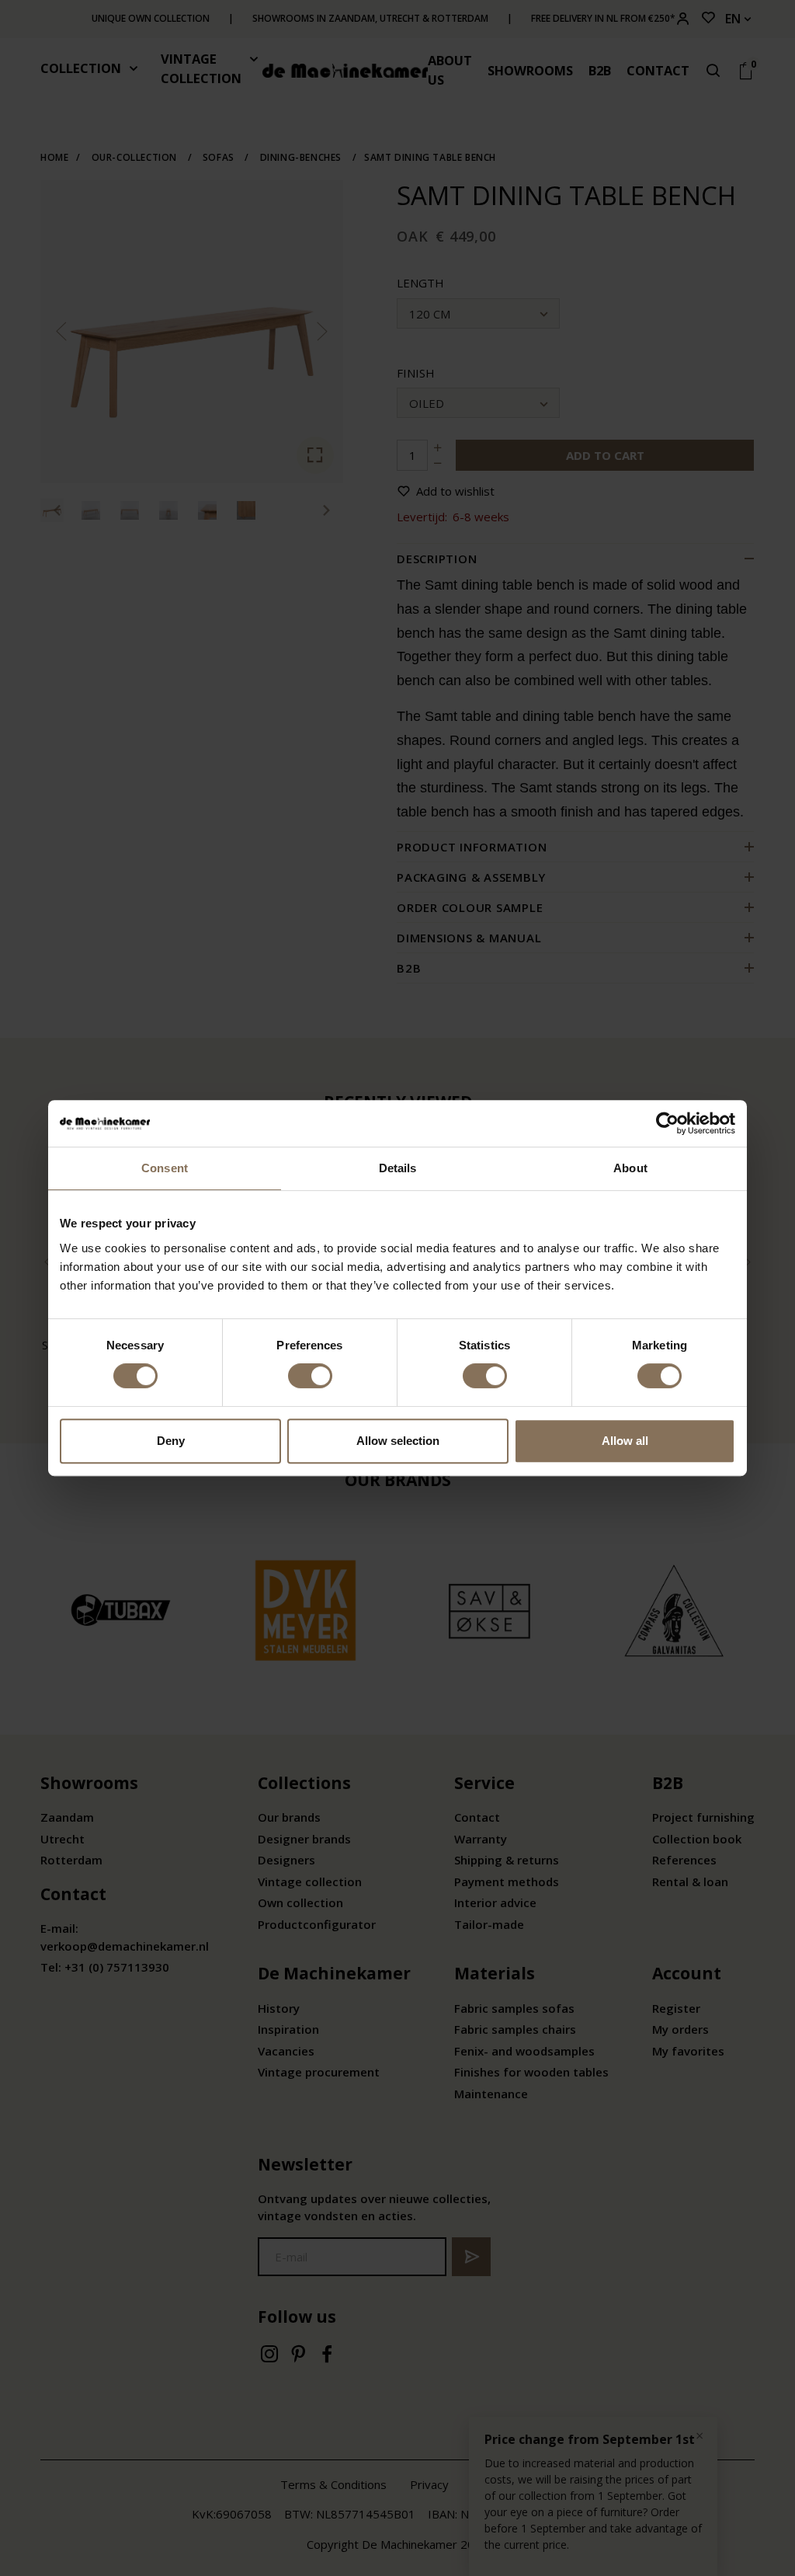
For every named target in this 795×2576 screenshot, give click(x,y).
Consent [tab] (165, 1168)
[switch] (310, 1376)
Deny (171, 1441)
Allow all (625, 1441)
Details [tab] (398, 1168)
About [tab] (630, 1168)
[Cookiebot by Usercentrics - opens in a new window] (667, 1123)
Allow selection (398, 1441)
